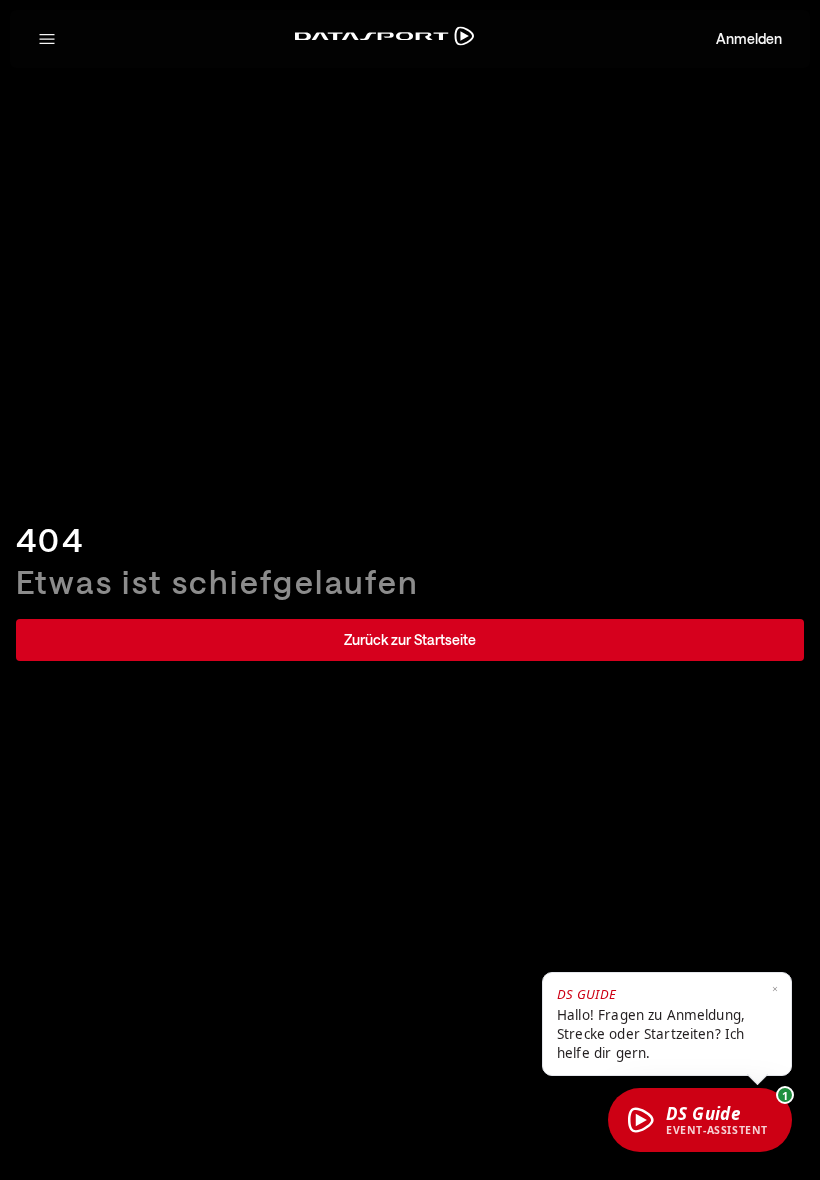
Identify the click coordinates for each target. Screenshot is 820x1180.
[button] (47, 39)
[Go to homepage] (384, 39)
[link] (410, 640)
